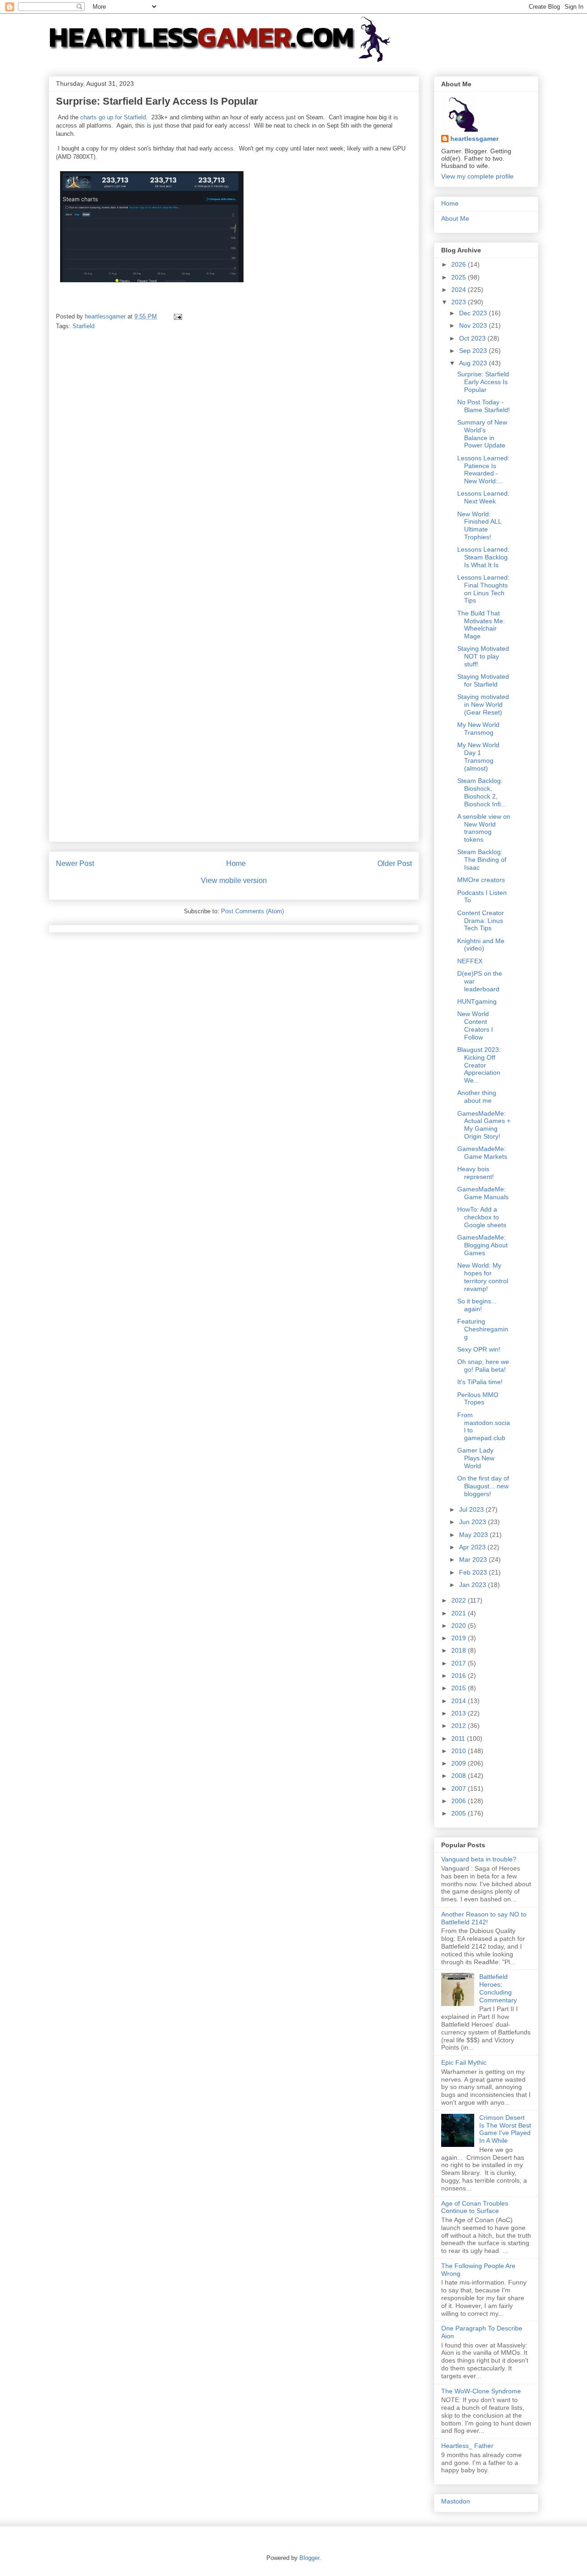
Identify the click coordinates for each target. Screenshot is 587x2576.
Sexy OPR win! (479, 1349)
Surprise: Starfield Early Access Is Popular (483, 382)
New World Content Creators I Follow (475, 1025)
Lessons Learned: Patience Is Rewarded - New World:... (483, 469)
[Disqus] (234, 466)
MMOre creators (481, 880)
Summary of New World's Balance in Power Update (482, 434)
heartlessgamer (474, 139)
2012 (460, 1726)
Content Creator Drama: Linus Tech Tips (481, 921)
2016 (460, 1676)
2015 (460, 1688)
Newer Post (75, 863)
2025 (460, 277)
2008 (460, 1776)
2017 (460, 1663)
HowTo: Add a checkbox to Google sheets (482, 1217)
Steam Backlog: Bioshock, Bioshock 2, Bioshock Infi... (482, 792)
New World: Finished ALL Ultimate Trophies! (479, 525)
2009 (460, 1763)
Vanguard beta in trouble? (479, 1859)
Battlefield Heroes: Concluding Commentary (498, 1988)
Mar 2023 (474, 1559)
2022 (460, 1600)
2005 (460, 1813)
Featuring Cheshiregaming (483, 1329)
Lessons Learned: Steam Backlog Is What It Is (483, 557)
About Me (455, 218)
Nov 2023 (474, 325)
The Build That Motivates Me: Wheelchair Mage (481, 625)
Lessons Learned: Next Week (483, 497)
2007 (460, 1788)
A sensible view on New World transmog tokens (484, 828)
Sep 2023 (474, 351)
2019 (460, 1638)
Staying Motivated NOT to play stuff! (483, 656)
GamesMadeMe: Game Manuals (483, 1193)
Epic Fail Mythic (464, 2062)
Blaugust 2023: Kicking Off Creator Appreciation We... (479, 1065)
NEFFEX (470, 961)
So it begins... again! (477, 1305)
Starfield (83, 326)
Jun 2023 (473, 1522)
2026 (460, 264)
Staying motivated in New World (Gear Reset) (483, 704)
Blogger (309, 2558)
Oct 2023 (473, 338)
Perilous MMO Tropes (478, 1399)
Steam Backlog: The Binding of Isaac (482, 860)
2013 (460, 1713)
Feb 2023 (474, 1572)
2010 (460, 1751)
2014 (460, 1701)
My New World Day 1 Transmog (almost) (478, 756)
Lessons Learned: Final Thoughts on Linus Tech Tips (483, 589)
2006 (460, 1801)
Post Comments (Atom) (252, 911)
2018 (460, 1650)
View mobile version (234, 880)
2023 (460, 302)
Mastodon (456, 2501)
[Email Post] (177, 316)
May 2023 (474, 1535)
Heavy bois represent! (476, 1173)
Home (236, 863)
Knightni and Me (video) (481, 945)
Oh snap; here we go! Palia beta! (483, 1366)
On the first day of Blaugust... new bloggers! (483, 1486)
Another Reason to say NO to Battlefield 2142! (484, 1918)
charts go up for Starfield (113, 117)
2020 (460, 1626)
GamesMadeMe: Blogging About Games (482, 1245)
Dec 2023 (474, 313)
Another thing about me (477, 1097)
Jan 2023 (473, 1585)
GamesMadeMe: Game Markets (482, 1153)
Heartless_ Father (467, 2446)
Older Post (395, 863)
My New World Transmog (478, 729)
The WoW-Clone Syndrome (481, 2391)
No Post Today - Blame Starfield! (484, 406)
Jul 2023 (472, 1509)
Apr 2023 (473, 1547)
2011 (459, 1738)
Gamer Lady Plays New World (476, 1458)
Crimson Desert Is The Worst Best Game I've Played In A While (505, 2129)
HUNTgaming (477, 1001)
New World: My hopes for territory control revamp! (483, 1277)
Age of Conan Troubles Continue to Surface (475, 2207)
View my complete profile (477, 176)
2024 (460, 290)
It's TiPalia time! (480, 1382)
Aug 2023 (474, 363)
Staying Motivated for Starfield (483, 680)
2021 (460, 1613)
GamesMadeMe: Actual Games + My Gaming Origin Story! (484, 1125)
